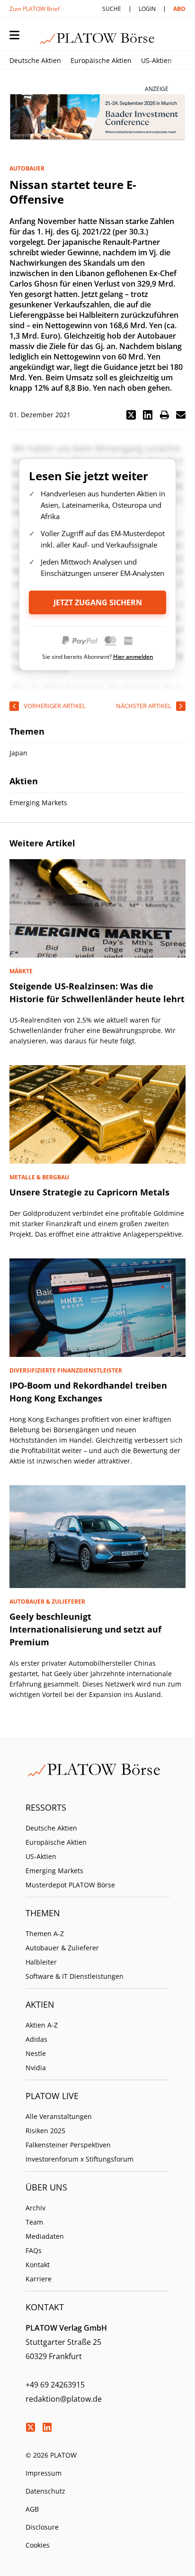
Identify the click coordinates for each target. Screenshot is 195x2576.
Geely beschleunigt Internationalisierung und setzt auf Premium (85, 1629)
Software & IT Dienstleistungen (75, 1976)
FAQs (34, 2250)
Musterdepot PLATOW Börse (70, 1885)
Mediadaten (45, 2236)
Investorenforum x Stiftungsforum (80, 2159)
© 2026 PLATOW (51, 2455)
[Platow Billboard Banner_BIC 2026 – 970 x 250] (97, 117)
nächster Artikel (144, 706)
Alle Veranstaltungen (59, 2116)
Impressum (44, 2473)
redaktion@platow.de (64, 2399)
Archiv (35, 2208)
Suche (112, 9)
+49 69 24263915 (55, 2385)
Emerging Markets (54, 1871)
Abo (179, 9)
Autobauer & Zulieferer (62, 1948)
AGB (32, 2509)
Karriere (39, 2279)
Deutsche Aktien (35, 60)
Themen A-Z (45, 1934)
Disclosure (42, 2527)
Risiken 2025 (45, 2131)
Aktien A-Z (42, 2025)
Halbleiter (41, 1962)
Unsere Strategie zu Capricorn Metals (89, 1192)
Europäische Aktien (101, 60)
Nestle (36, 2053)
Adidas (36, 2039)
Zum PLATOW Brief (35, 9)
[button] (131, 415)
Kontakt (38, 2265)
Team (34, 2222)
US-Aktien (156, 60)
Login (147, 9)
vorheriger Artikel (55, 706)
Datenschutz (45, 2491)
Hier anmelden (133, 657)
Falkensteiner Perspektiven (68, 2145)
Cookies (38, 2545)
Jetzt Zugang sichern (98, 602)
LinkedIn (47, 2427)
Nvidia (36, 2068)
